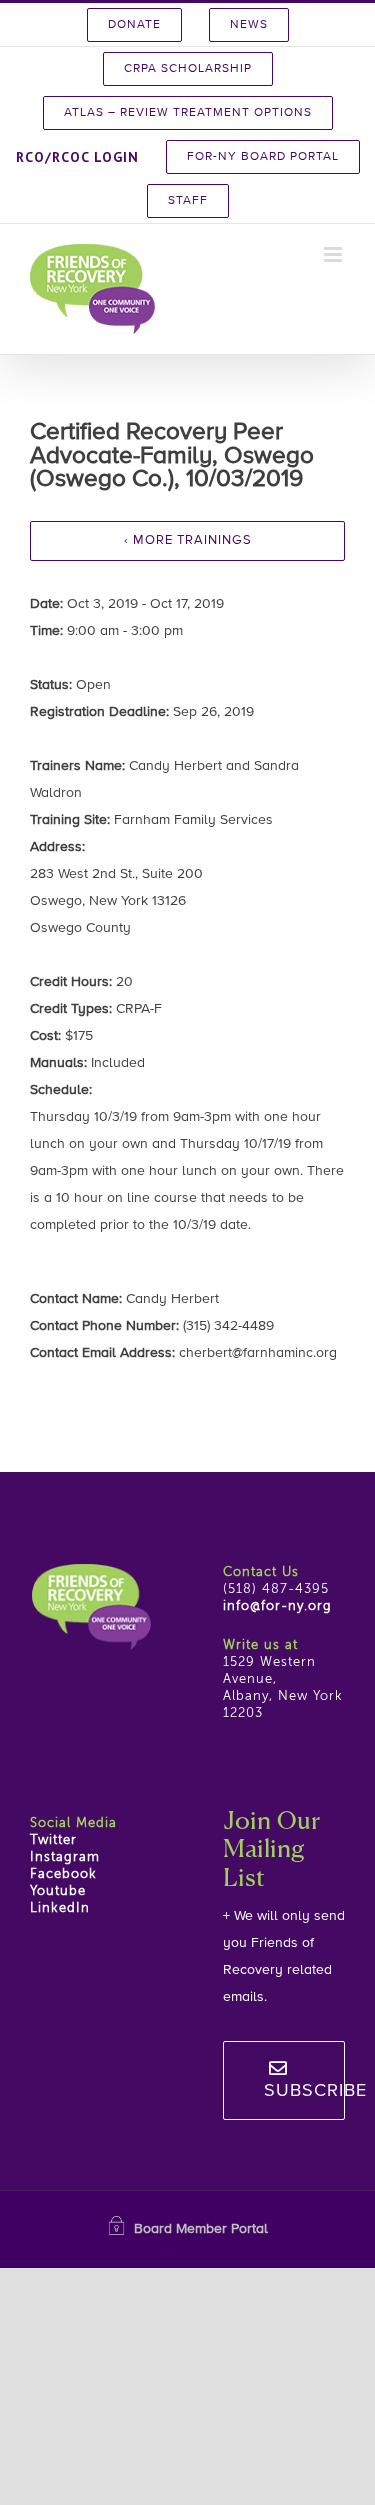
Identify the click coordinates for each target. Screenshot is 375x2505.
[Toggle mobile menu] (334, 254)
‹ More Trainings (188, 540)
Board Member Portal (201, 2229)
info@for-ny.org (277, 1606)
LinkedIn (60, 1908)
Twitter (53, 1840)
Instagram (65, 1857)
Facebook (63, 1874)
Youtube (58, 1891)
